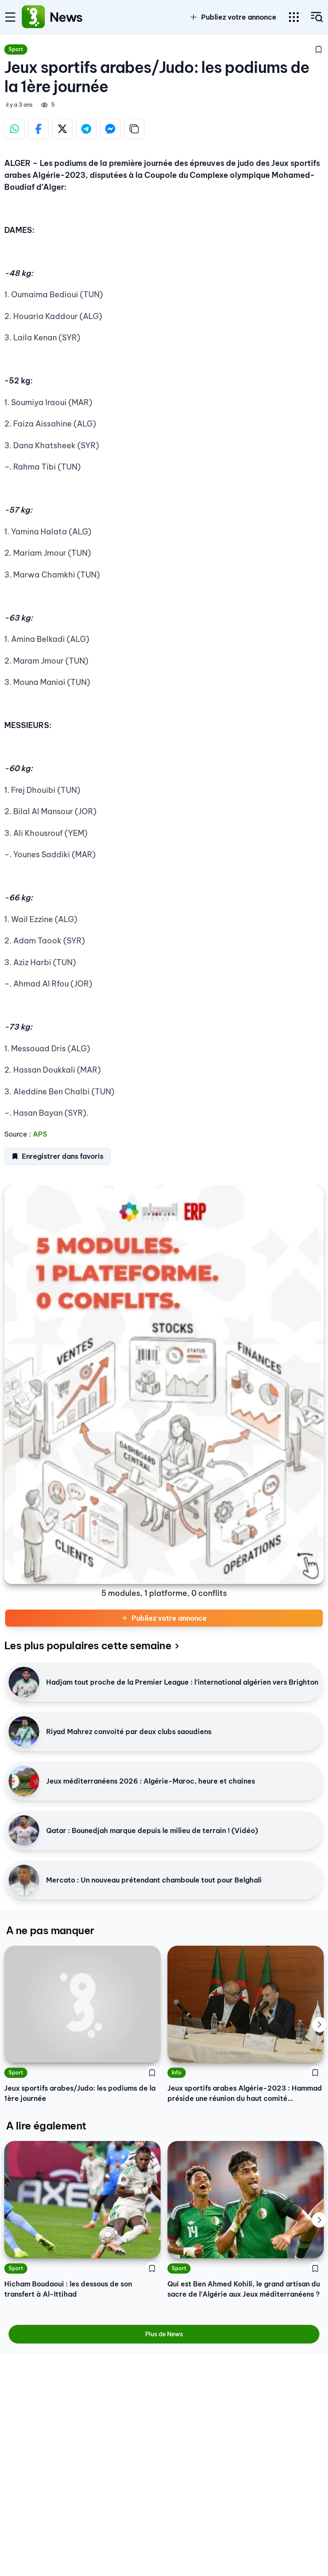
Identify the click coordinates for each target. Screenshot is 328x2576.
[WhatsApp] (15, 129)
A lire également (46, 2126)
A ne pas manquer (50, 1930)
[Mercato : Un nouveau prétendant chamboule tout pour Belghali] (24, 1880)
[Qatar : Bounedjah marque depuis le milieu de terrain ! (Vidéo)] (24, 1830)
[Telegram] (86, 129)
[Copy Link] (134, 129)
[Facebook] (38, 129)
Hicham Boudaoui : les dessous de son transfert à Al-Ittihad (68, 2289)
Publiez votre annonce (169, 1618)
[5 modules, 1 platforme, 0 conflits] (164, 1385)
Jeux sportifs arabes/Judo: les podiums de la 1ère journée (80, 2093)
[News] (33, 17)
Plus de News (164, 2334)
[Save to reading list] (319, 49)
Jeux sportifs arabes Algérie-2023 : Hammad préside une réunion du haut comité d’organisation (245, 2094)
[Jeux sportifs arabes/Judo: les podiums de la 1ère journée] (82, 2004)
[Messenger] (110, 129)
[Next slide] (319, 2025)
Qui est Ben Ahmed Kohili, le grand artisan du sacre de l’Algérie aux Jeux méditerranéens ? (244, 2289)
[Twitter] (62, 129)
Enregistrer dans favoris (63, 1156)
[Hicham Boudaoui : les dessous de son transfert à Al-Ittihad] (82, 2200)
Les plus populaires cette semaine (88, 1645)
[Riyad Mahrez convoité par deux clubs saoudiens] (24, 1732)
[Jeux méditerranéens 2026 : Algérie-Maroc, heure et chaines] (24, 1781)
